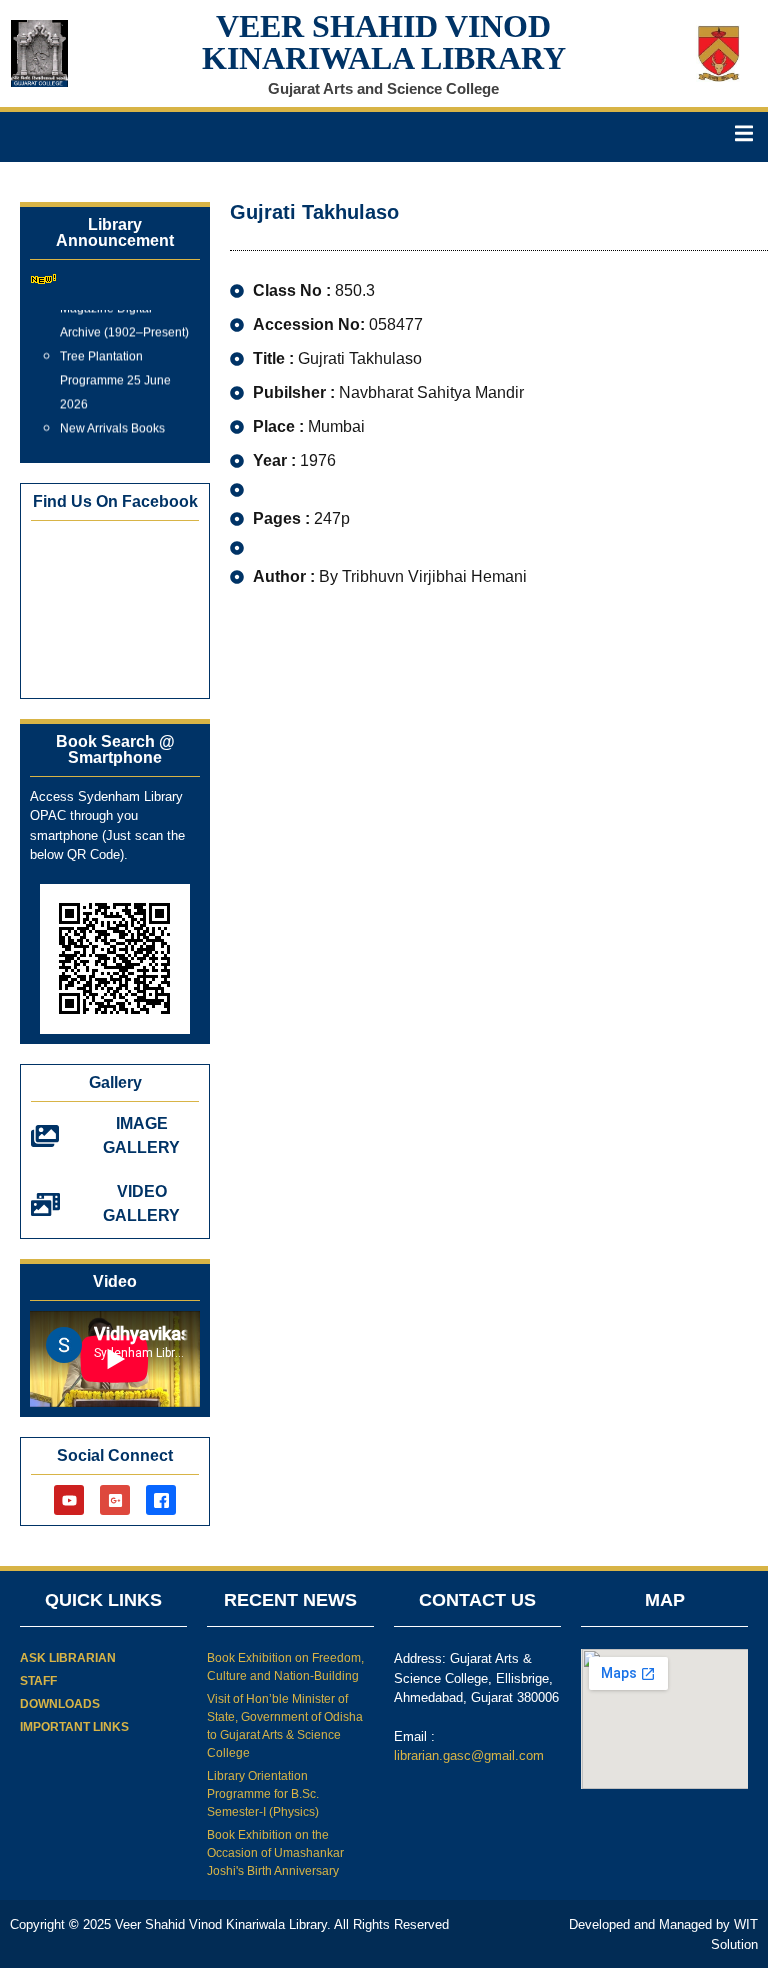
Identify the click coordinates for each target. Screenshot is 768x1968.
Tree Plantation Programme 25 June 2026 (115, 374)
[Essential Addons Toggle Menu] (744, 137)
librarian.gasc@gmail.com (469, 1755)
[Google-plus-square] (115, 1500)
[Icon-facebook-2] (161, 1500)
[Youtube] (69, 1500)
